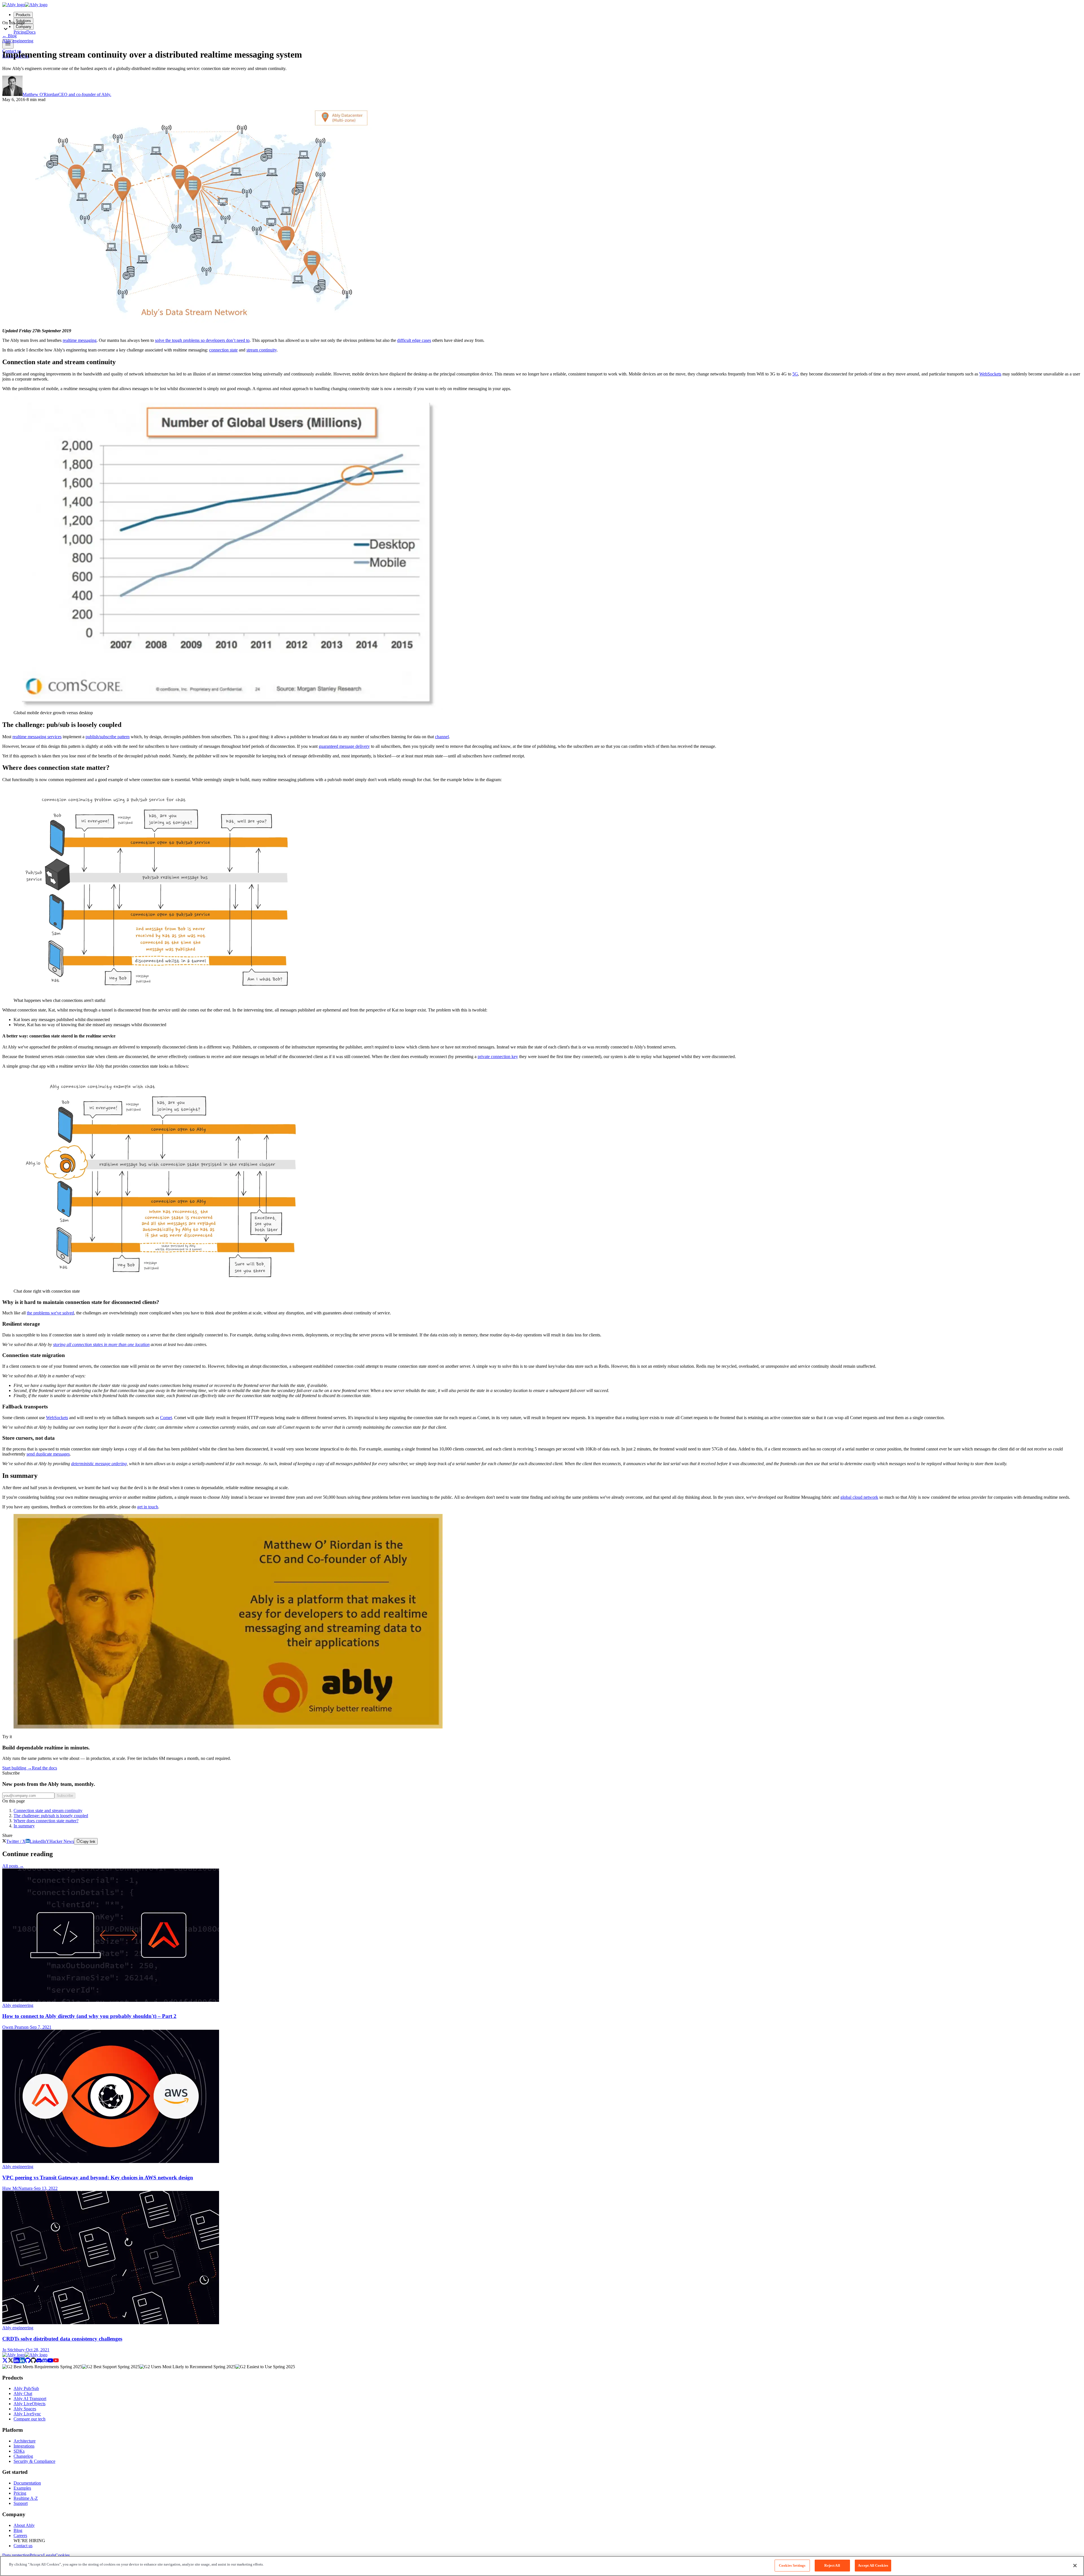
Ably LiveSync (27, 2414)
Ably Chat (23, 2393)
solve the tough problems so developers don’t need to (202, 340)
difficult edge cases (414, 340)
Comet (166, 1418)
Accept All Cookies (873, 2565)
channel (442, 737)
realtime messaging (80, 340)
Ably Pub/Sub (26, 2388)
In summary (24, 1826)
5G (795, 374)
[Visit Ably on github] (30, 2362)
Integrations (24, 2446)
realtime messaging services (37, 737)
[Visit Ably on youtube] (53, 2362)
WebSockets (990, 374)
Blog (9, 36)
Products (23, 15)
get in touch (148, 1507)
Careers (20, 2535)
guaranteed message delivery (344, 746)
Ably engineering (18, 41)
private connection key (498, 1057)
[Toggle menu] (8, 44)
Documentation (27, 2483)
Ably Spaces (25, 2409)
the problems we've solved (50, 1313)
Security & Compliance (34, 2461)
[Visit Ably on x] (8, 2362)
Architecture (25, 2441)
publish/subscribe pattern (108, 737)
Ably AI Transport (30, 2399)
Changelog (23, 2456)
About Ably (24, 2525)
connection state (223, 350)
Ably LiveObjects (29, 2404)
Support (21, 2503)
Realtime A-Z (26, 2498)
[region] (542, 2566)
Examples (22, 2488)
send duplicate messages (48, 1454)
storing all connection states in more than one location (101, 1344)
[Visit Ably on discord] (42, 2362)
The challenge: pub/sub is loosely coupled (51, 1816)
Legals (49, 2555)
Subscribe (65, 1796)
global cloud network (859, 1497)
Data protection (16, 2555)
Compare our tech (29, 2419)
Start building (17, 1768)
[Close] (1075, 2566)
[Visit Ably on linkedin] (19, 2362)
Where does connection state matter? (46, 1821)
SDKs (19, 2451)
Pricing (20, 2493)
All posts (13, 1866)
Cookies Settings (792, 2565)
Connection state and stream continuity (48, 1811)
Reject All (832, 2565)
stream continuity (262, 350)
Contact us (23, 2546)
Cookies (62, 2555)
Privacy (36, 2555)
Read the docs (44, 1768)
